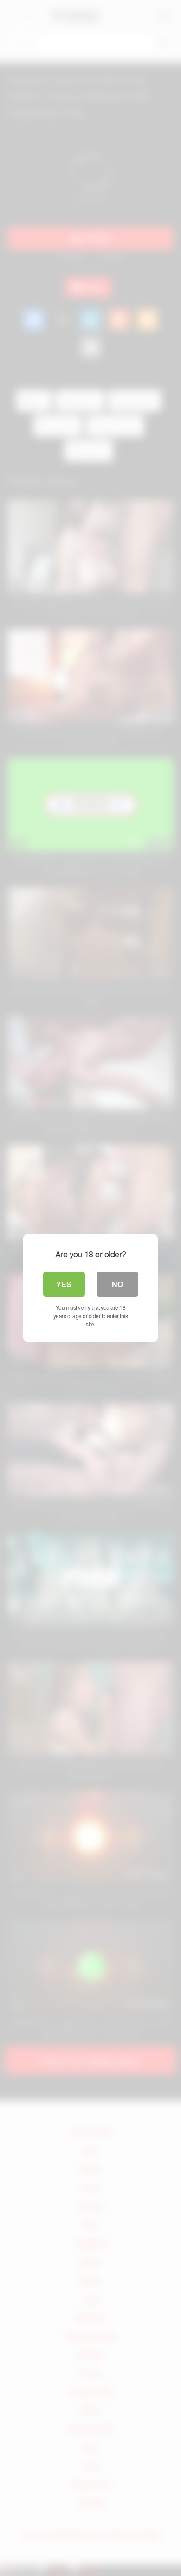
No (117, 1284)
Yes (64, 1284)
